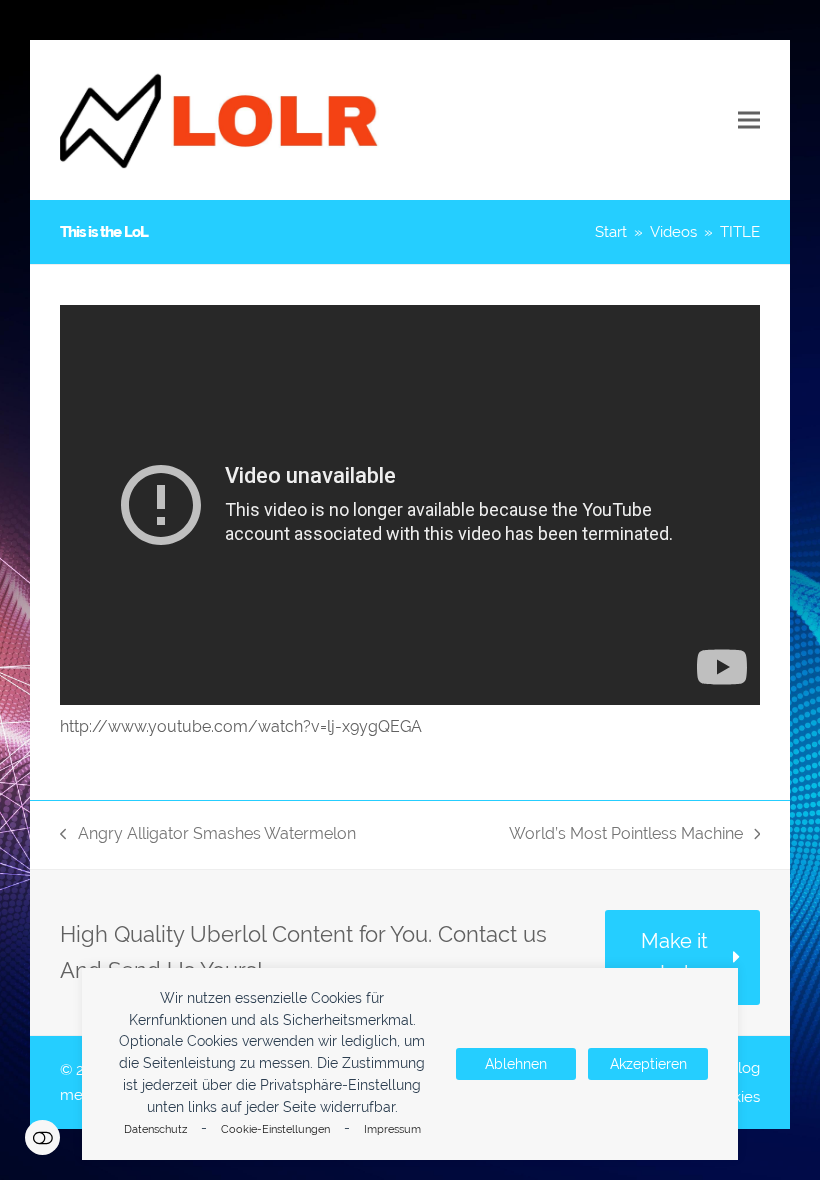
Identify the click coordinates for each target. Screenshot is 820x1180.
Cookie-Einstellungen (275, 1129)
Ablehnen (516, 1064)
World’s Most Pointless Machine (626, 835)
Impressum (392, 1129)
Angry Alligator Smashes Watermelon (208, 835)
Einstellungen (42, 1137)
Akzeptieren (648, 1064)
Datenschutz (155, 1129)
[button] (749, 120)
